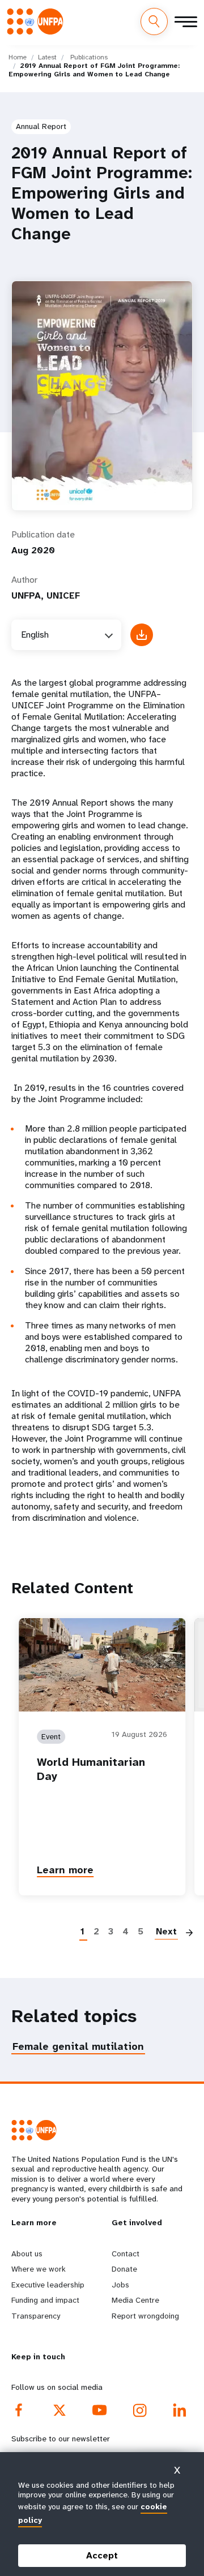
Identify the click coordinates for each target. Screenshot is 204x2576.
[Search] (154, 21)
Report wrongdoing (145, 2316)
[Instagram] (140, 2410)
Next (166, 1931)
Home (18, 57)
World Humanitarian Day (91, 1769)
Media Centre (135, 2300)
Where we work (39, 2269)
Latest (47, 57)
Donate (124, 2269)
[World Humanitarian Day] (102, 1665)
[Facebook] (19, 2410)
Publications (89, 57)
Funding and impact (45, 2300)
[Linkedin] (180, 2410)
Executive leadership (48, 2285)
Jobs (120, 2285)
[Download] (142, 635)
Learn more (65, 1870)
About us (27, 2254)
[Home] (39, 21)
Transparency (36, 2316)
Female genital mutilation (78, 2046)
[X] (59, 2410)
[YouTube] (100, 2410)
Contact (126, 2254)
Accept (102, 2555)
